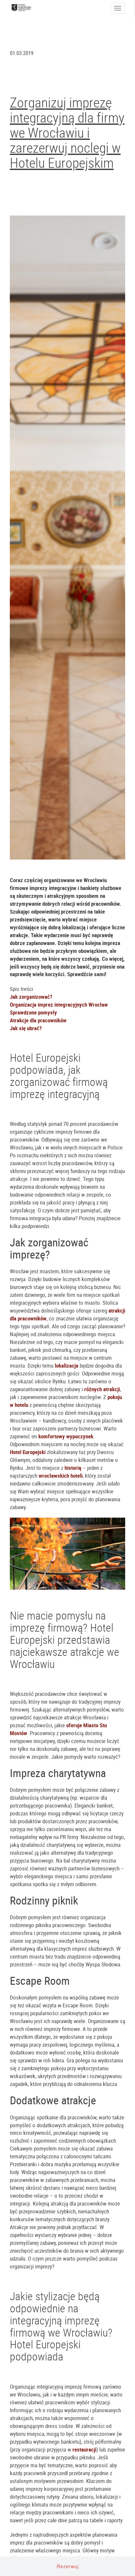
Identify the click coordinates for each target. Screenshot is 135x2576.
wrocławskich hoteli (61, 1476)
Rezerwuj (68, 2566)
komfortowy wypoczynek (66, 1436)
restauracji (84, 2449)
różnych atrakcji (102, 1389)
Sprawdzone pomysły (33, 1012)
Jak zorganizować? (31, 997)
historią (73, 1468)
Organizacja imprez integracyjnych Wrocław (59, 1004)
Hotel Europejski (28, 1452)
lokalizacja (67, 1365)
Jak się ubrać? (26, 1028)
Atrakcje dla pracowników (38, 1020)
